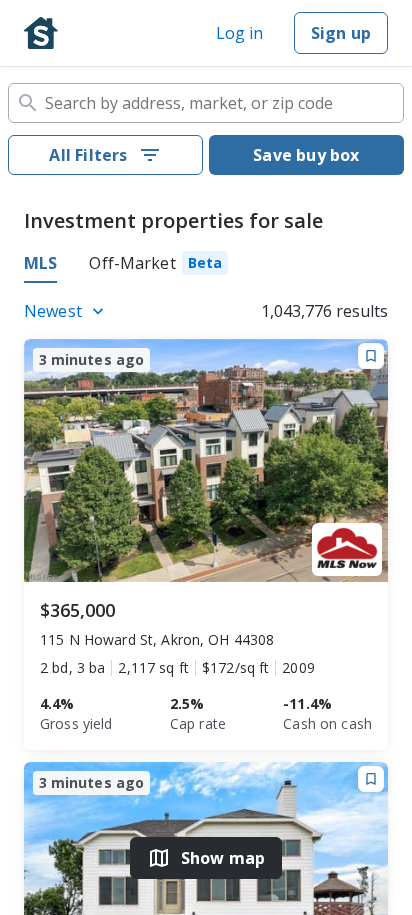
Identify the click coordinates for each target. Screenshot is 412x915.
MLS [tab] (40, 263)
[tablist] (206, 266)
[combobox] (206, 103)
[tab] (158, 266)
